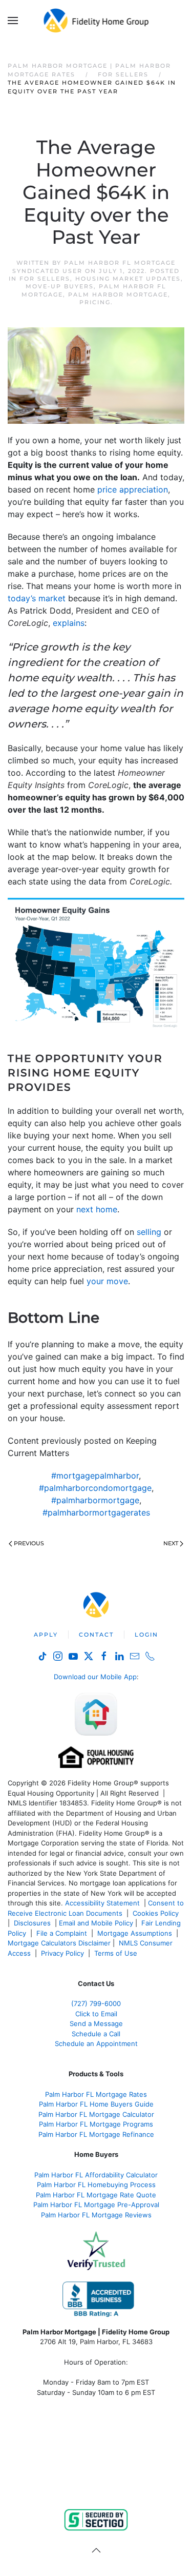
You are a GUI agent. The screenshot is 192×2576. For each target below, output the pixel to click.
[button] (13, 21)
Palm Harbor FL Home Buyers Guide (96, 2104)
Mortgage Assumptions (135, 1933)
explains (69, 623)
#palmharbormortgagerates (96, 1512)
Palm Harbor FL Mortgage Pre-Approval (96, 2205)
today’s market (37, 598)
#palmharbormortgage (95, 1500)
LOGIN (146, 1635)
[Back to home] (96, 21)
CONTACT (96, 1635)
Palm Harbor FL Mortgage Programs (96, 2124)
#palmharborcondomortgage (95, 1488)
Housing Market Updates (128, 279)
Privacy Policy (62, 1953)
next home (97, 1209)
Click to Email (96, 2014)
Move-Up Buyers (60, 286)
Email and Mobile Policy (96, 1923)
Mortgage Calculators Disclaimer (59, 1943)
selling (149, 1232)
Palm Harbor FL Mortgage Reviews (96, 2215)
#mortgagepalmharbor (95, 1476)
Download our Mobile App (95, 1677)
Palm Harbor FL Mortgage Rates (96, 2094)
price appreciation (133, 489)
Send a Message (96, 2023)
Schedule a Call (96, 2034)
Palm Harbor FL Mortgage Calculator (96, 2114)
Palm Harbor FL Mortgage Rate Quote (96, 2195)
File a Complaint (63, 1933)
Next (171, 1543)
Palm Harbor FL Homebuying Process (96, 2185)
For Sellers (45, 279)
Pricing (95, 302)
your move (107, 1281)
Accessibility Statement (102, 1903)
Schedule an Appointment (96, 2043)
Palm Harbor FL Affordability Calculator (96, 2175)
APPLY (46, 1635)
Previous (29, 1543)
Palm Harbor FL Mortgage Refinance (96, 2134)
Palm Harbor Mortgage (118, 294)
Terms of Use (117, 1953)
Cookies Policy (157, 1913)
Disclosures (32, 1923)
